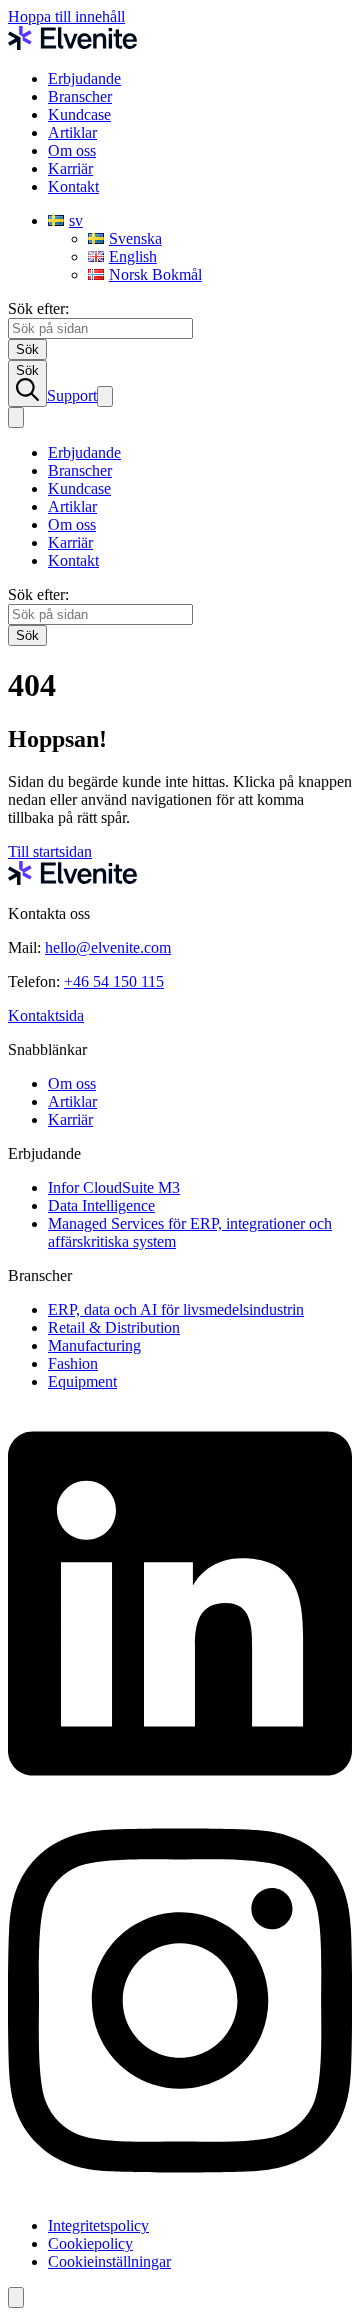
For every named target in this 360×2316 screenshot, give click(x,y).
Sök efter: (38, 308)
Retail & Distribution (114, 1327)
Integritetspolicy (98, 2225)
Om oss (72, 150)
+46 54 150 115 (114, 981)
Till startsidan (50, 851)
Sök (27, 370)
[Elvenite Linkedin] (180, 1794)
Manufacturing (94, 1345)
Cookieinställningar (109, 2261)
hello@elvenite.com (108, 947)
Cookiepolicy (90, 2243)
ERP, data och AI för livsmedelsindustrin (176, 1309)
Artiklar (72, 132)
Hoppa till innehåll (66, 16)
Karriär (70, 168)
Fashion (73, 1363)
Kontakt (73, 186)
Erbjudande (84, 78)
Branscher (80, 96)
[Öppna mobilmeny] (105, 396)
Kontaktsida (46, 1015)
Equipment (82, 1381)
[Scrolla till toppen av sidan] (16, 2297)
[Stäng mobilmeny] (16, 417)
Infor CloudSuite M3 (114, 1187)
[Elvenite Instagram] (180, 2191)
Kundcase (79, 114)
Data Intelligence (101, 1205)
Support (72, 395)
